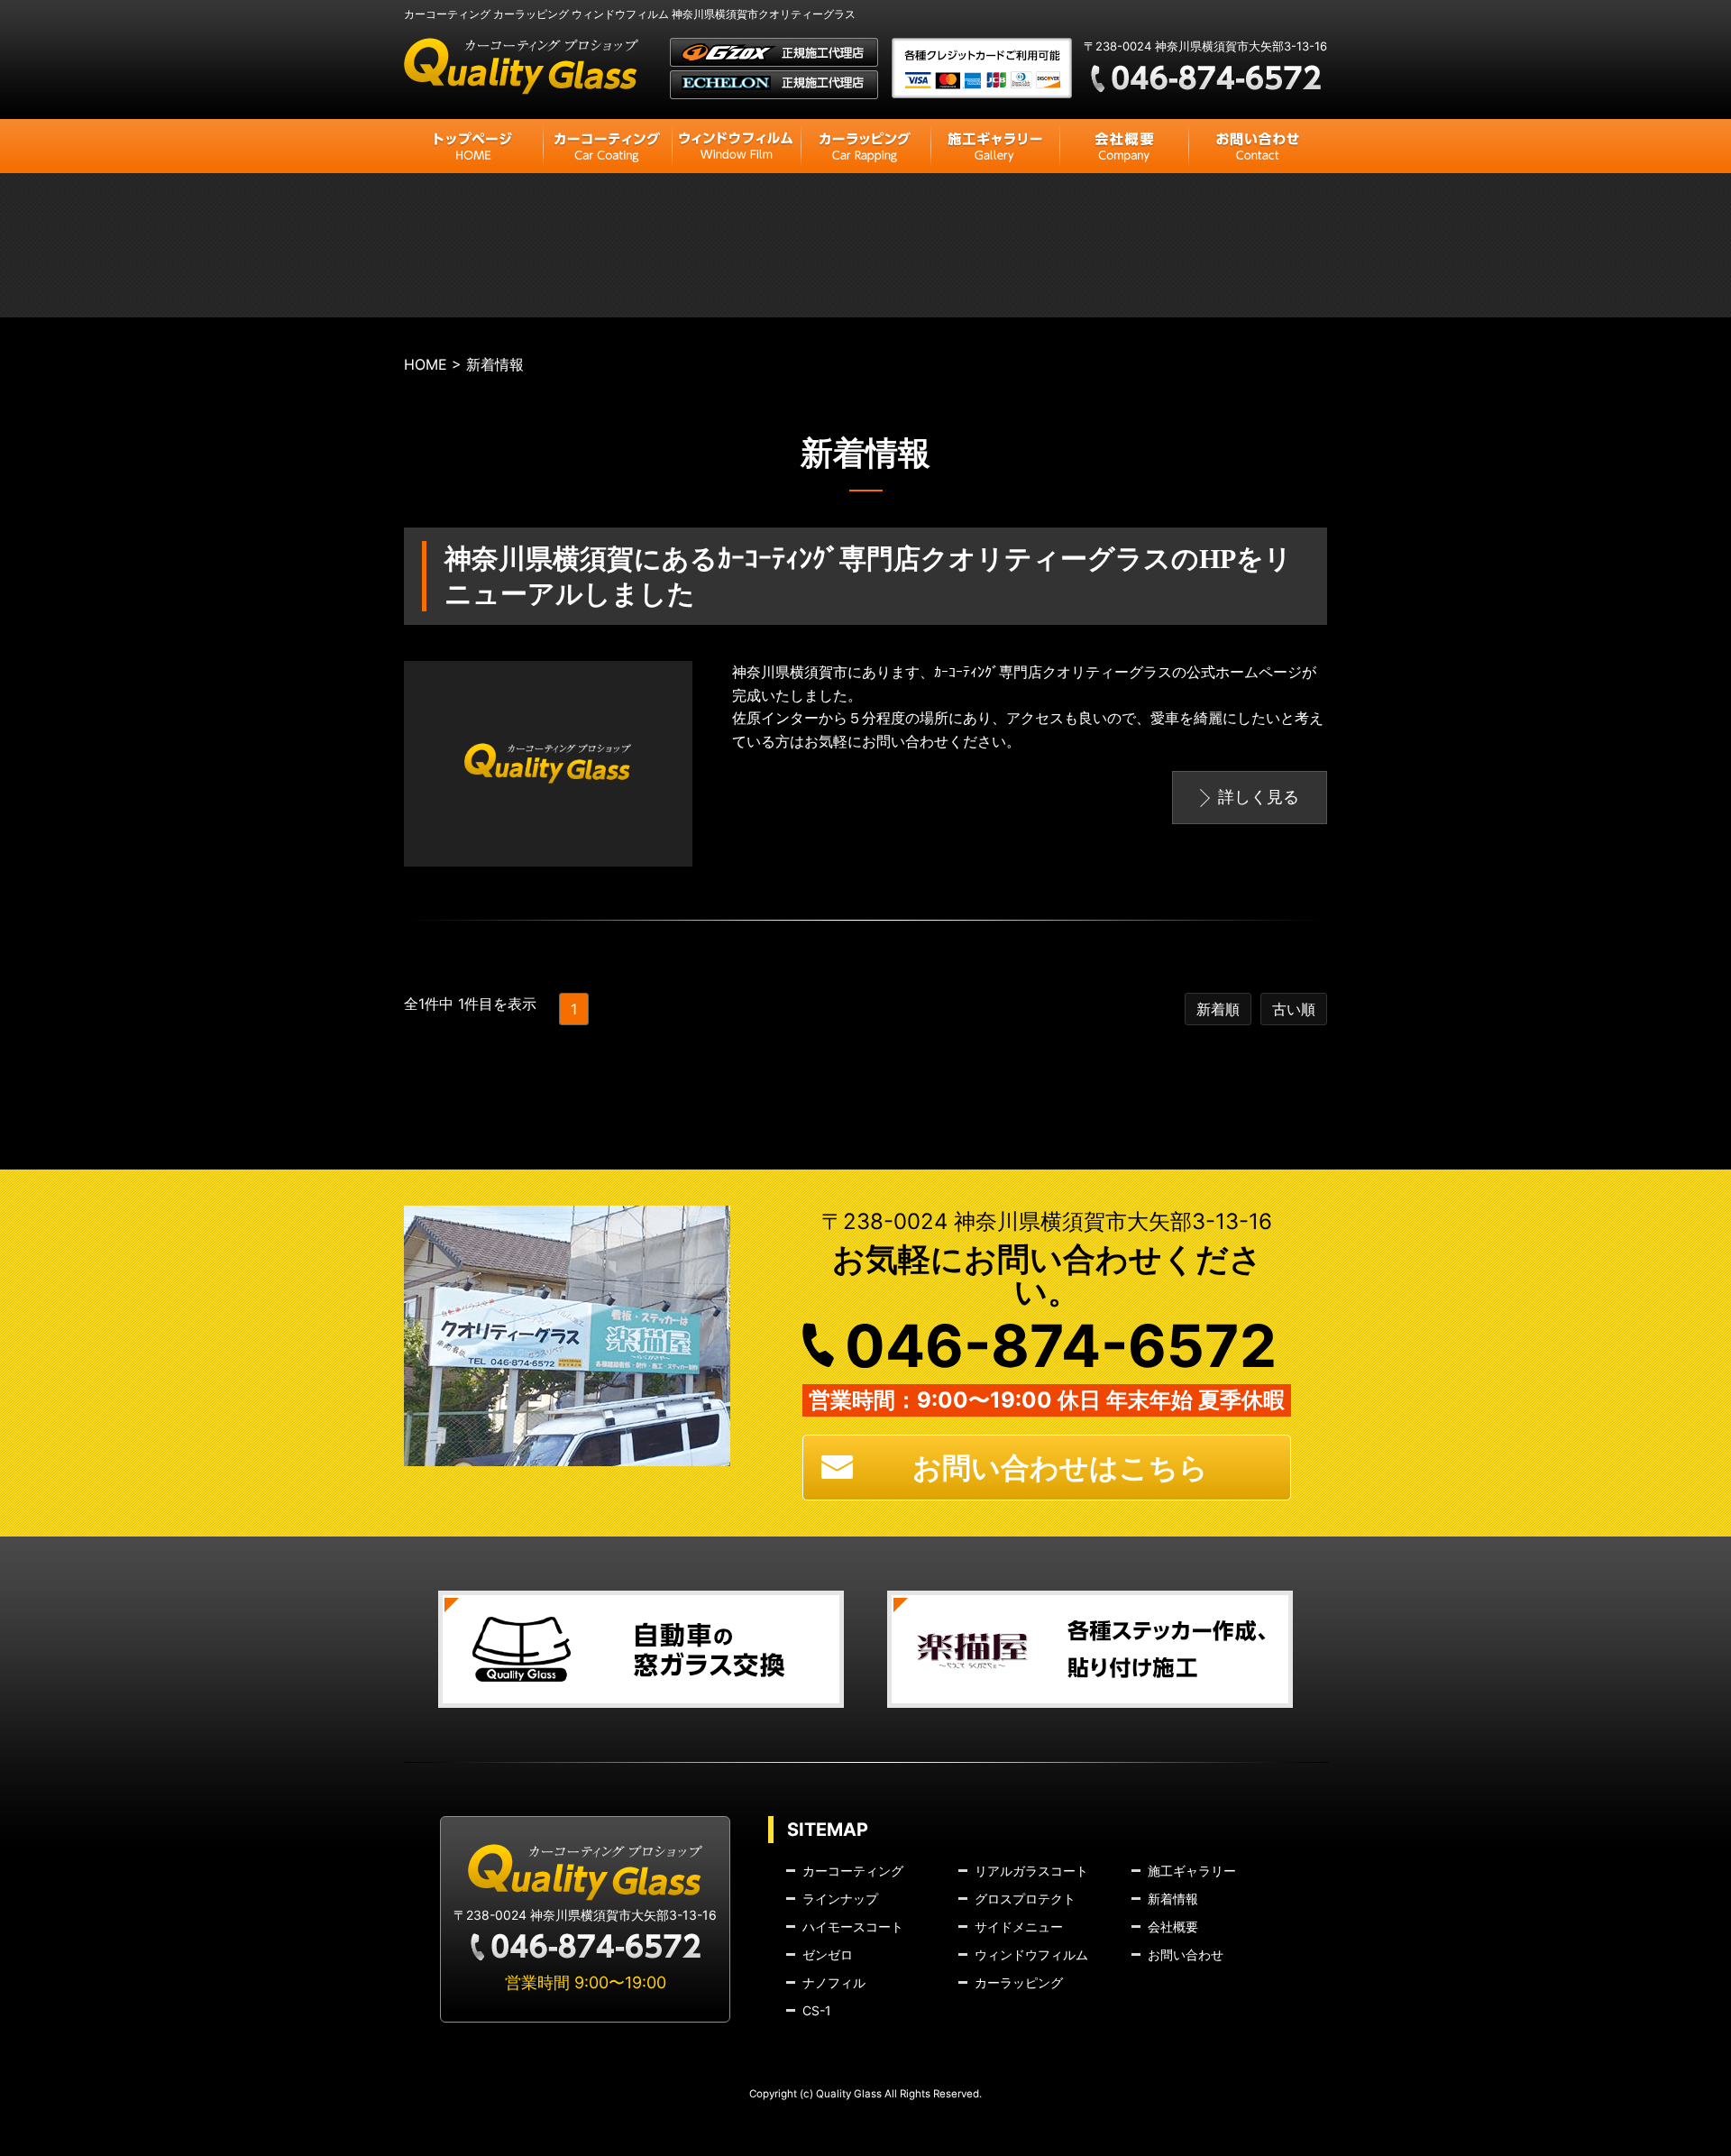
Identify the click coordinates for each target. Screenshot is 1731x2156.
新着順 (1218, 1009)
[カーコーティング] (607, 146)
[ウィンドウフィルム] (736, 146)
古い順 (1294, 1009)
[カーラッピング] (865, 146)
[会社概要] (1124, 146)
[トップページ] (473, 146)
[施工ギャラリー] (995, 146)
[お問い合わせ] (1258, 146)
